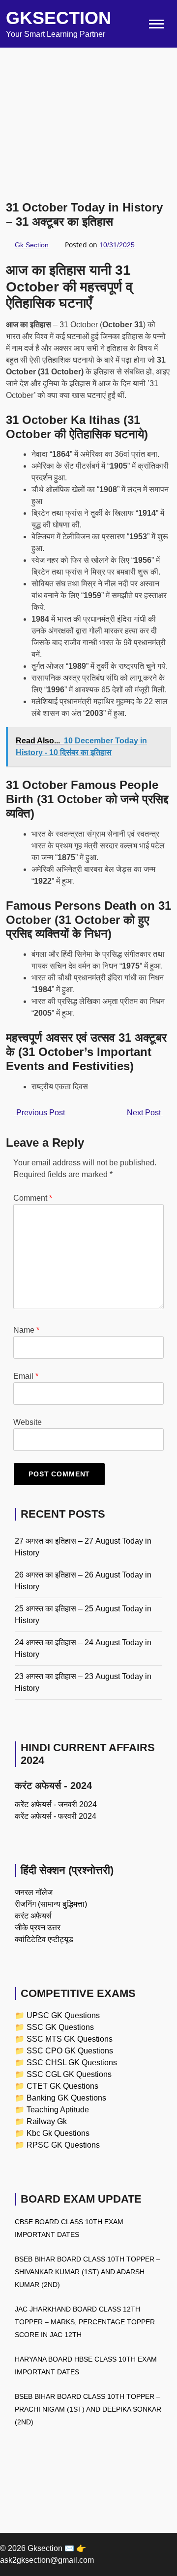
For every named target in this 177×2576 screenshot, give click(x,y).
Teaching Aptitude (58, 2110)
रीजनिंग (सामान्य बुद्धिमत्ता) (51, 1904)
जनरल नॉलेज (34, 1892)
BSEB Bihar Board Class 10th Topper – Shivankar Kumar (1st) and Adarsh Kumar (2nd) (88, 2272)
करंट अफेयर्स (33, 1916)
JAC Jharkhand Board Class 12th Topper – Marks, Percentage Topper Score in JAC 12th (85, 2322)
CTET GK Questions (62, 2086)
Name (26, 1330)
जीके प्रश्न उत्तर (38, 1928)
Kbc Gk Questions (58, 2133)
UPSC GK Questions (63, 2015)
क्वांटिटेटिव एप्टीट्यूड (44, 1939)
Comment (33, 1198)
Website (28, 1422)
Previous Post (40, 1113)
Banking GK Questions (66, 2098)
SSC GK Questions (60, 2027)
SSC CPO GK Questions (70, 2051)
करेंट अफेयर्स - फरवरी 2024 (56, 1816)
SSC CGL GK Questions (69, 2074)
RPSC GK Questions (63, 2145)
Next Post (145, 1113)
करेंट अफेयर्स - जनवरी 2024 (56, 1804)
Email (26, 1376)
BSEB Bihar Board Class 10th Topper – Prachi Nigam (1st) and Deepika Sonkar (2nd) (88, 2409)
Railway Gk (47, 2121)
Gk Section (32, 245)
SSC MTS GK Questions (70, 2039)
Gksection (59, 18)
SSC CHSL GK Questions (72, 2063)
